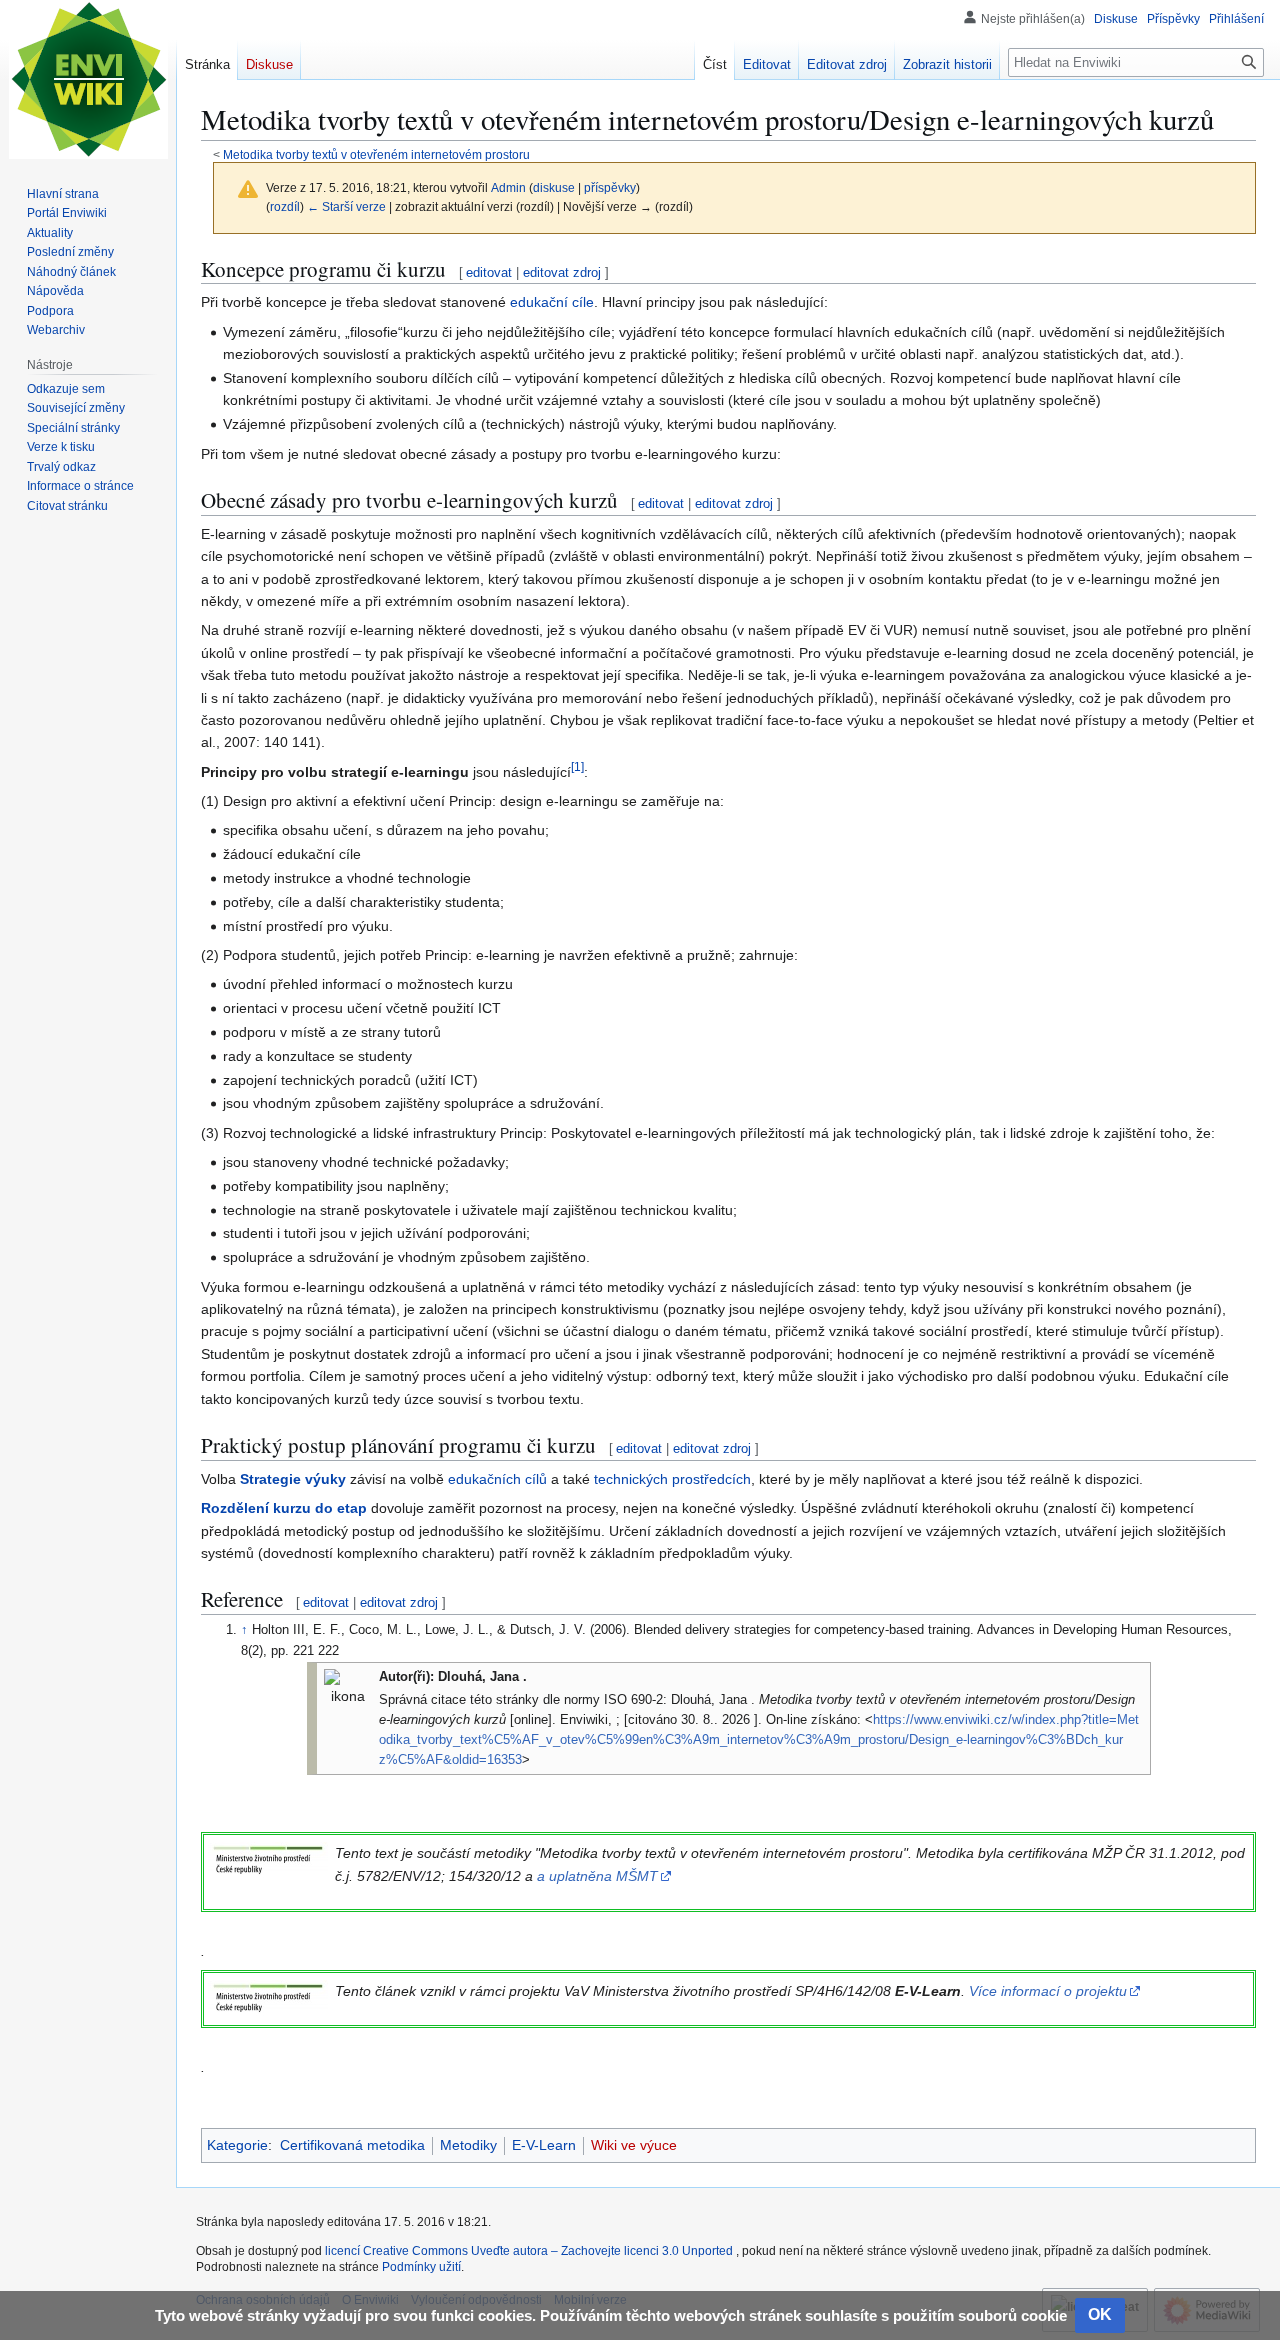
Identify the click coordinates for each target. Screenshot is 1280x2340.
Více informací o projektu (1048, 1991)
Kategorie (237, 2145)
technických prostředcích (672, 1479)
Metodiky (468, 2145)
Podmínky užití (421, 2267)
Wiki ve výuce (634, 2145)
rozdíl (285, 206)
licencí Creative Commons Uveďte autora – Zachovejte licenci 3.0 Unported (530, 2251)
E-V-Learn (544, 2145)
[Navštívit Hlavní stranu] (88, 80)
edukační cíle (552, 302)
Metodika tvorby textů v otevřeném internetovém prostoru (376, 154)
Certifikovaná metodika (352, 2145)
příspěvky (610, 187)
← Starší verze (346, 206)
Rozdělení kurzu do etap (284, 1508)
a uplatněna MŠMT (597, 1876)
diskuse (554, 187)
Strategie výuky (293, 1479)
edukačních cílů (497, 1479)
